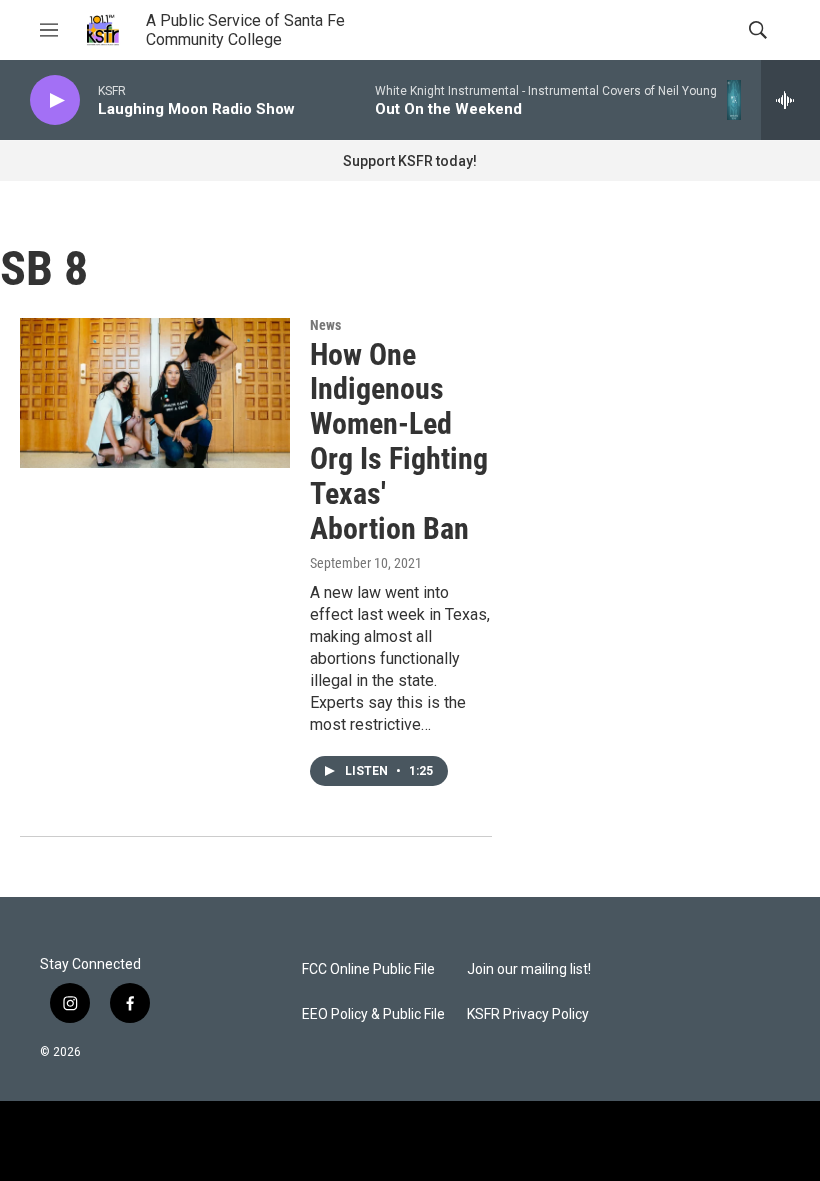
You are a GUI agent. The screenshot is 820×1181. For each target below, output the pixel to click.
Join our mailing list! (529, 969)
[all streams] (790, 100)
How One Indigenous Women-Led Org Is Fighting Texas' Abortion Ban (399, 441)
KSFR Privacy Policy (528, 1014)
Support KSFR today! (410, 161)
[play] (55, 100)
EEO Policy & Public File (373, 1014)
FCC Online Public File (368, 969)
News (325, 325)
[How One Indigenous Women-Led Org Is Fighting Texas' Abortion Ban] (155, 393)
